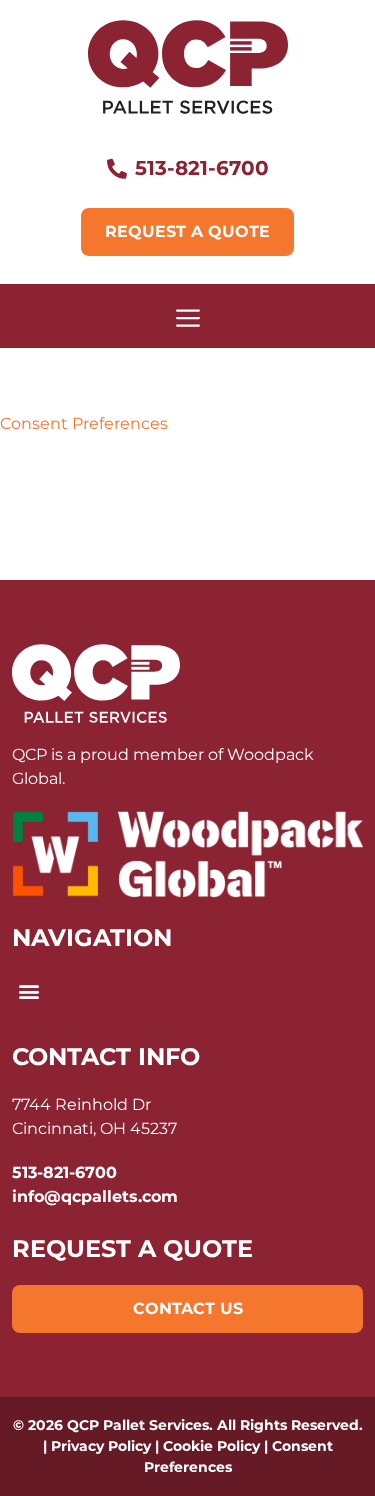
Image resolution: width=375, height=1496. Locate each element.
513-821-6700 (64, 1172)
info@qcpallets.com (95, 1196)
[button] (28, 990)
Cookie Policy (211, 1446)
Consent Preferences (84, 423)
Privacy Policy (101, 1446)
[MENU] (187, 316)
